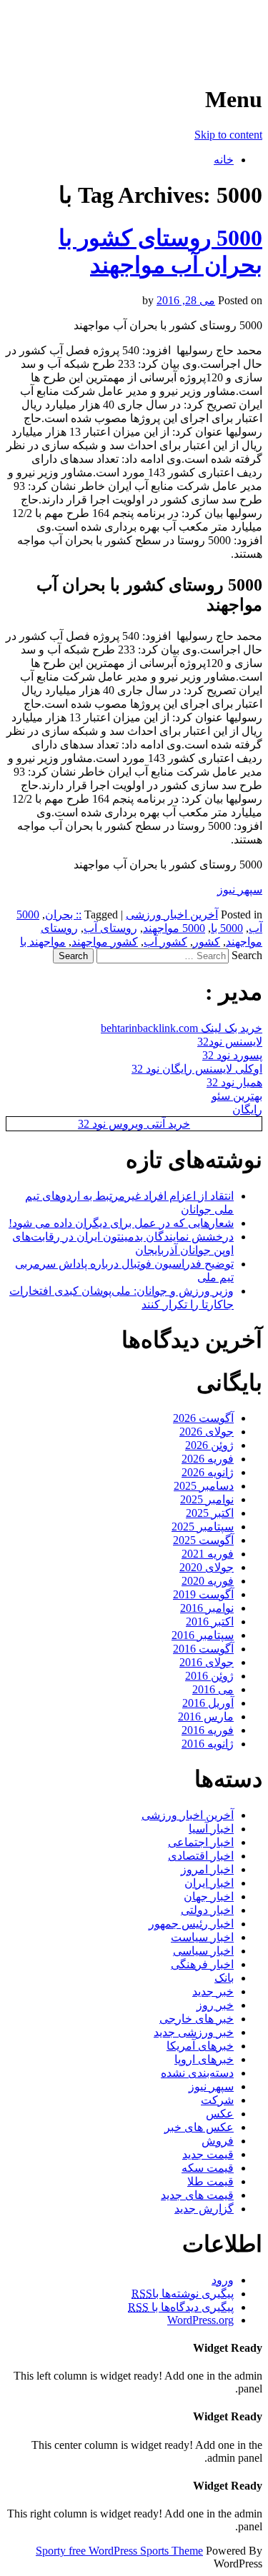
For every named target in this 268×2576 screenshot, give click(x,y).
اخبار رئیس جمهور (191, 1924)
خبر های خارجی (197, 2019)
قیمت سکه (208, 2168)
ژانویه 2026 (208, 1472)
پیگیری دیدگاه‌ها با (181, 2307)
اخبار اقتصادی (201, 1856)
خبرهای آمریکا (200, 2046)
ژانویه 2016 (208, 1744)
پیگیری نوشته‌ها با (183, 2294)
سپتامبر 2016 (203, 1635)
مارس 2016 (206, 1717)
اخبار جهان (209, 1896)
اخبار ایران (209, 1883)
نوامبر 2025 (207, 1499)
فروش (218, 2141)
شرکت (217, 2100)
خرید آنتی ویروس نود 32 (134, 1124)
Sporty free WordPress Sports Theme (119, 2551)
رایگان (247, 1109)
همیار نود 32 (234, 1082)
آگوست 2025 (203, 1540)
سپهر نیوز (240, 889)
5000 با (227, 928)
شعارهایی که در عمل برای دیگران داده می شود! (121, 1223)
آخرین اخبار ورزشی (170, 29)
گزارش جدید (204, 2209)
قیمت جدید (208, 2154)
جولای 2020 (207, 1567)
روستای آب (110, 928)
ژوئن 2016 (209, 1676)
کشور (207, 942)
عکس (220, 2114)
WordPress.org (200, 2320)
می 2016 (213, 1689)
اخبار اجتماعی (201, 1842)
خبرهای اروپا (204, 2059)
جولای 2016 (207, 1662)
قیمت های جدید (197, 2195)
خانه (224, 160)
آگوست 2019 (203, 1594)
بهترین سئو (237, 1096)
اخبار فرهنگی (202, 1964)
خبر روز (215, 2005)
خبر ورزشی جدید (194, 2032)
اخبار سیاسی (203, 1951)
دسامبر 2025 (204, 1486)
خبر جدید (213, 1991)
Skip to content (228, 135)
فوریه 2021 (208, 1554)
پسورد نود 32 (232, 1055)
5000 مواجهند (174, 928)
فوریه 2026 (208, 1459)
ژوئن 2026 (209, 1445)
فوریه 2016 (208, 1730)
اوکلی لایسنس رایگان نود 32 (197, 1069)
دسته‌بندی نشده (197, 2073)
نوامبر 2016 (207, 1608)
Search (247, 955)
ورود (223, 2280)
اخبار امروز (207, 1869)
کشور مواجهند (105, 942)
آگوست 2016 (203, 1649)
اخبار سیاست (202, 1937)
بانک (224, 1978)
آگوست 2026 (203, 1418)
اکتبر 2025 (210, 1513)
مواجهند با (43, 942)
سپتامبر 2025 (203, 1527)
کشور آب (165, 942)
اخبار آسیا (211, 1829)
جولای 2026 (207, 1432)
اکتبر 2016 (210, 1622)
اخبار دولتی (207, 1910)
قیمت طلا (210, 2181)
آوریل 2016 (208, 1703)
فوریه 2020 (208, 1581)
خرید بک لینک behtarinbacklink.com (182, 1028)
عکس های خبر (199, 2127)
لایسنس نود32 (230, 1042)
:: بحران (63, 914)
